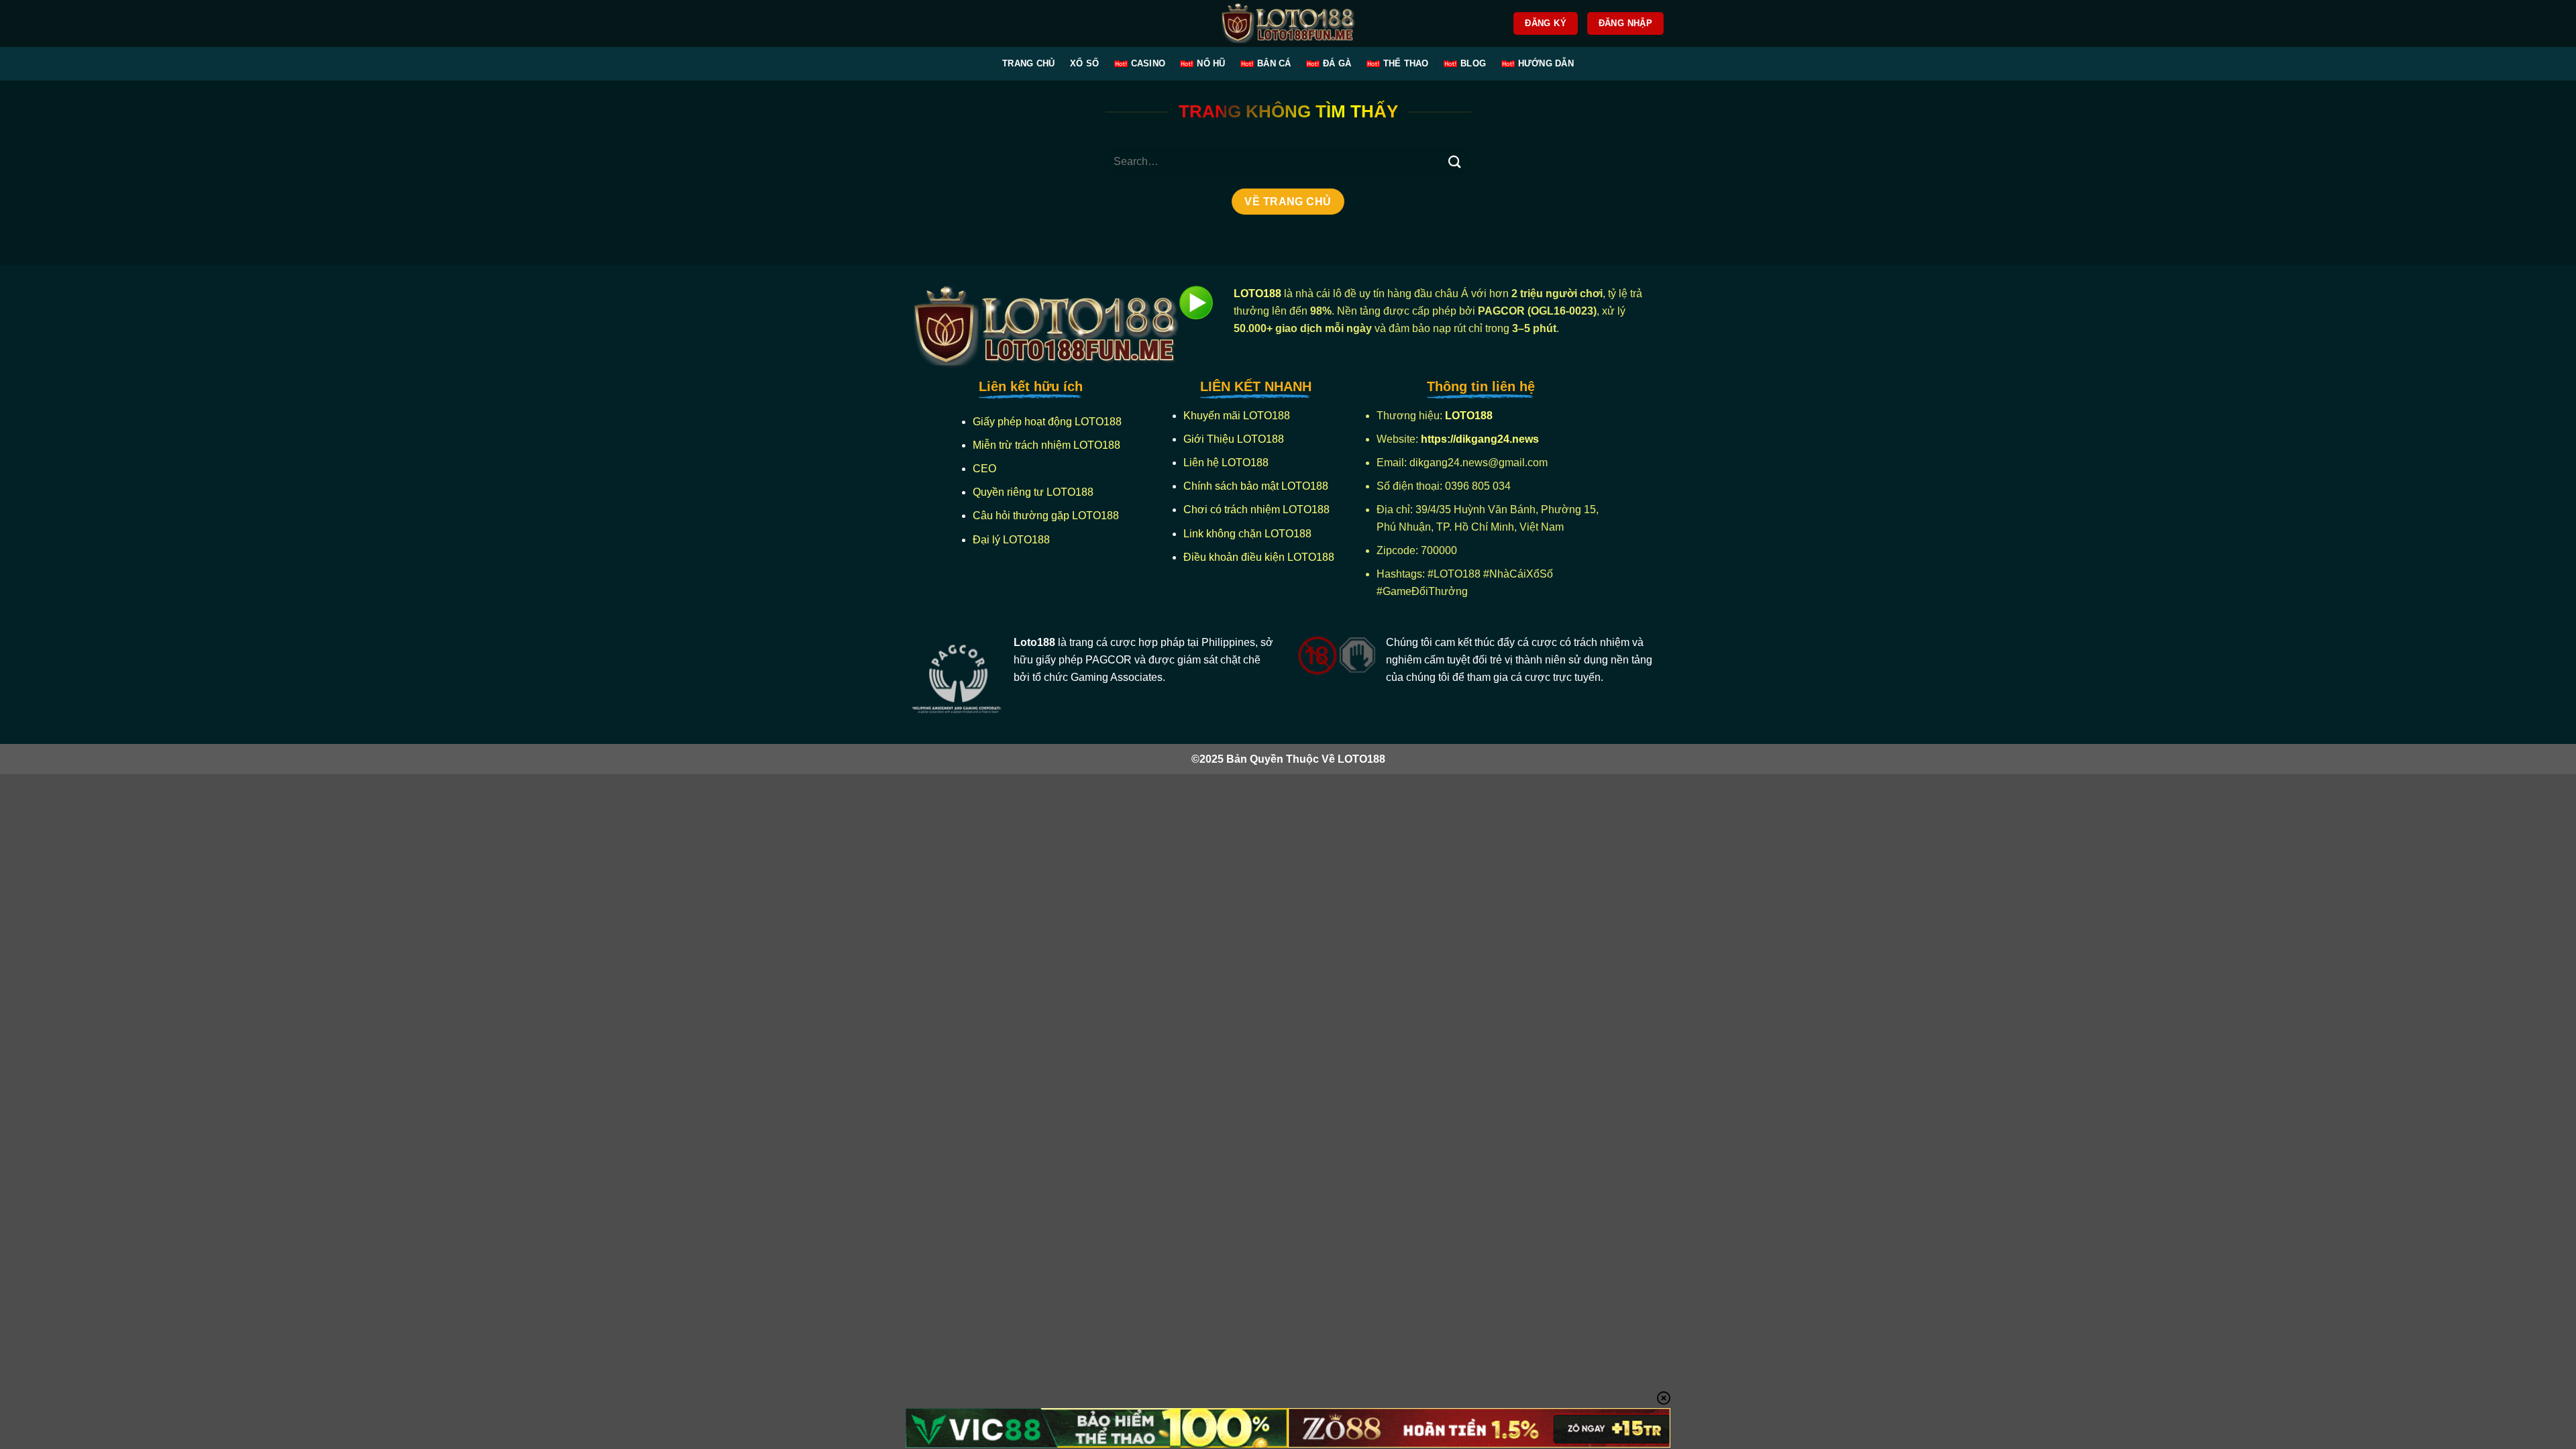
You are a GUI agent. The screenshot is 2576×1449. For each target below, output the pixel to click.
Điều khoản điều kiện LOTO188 (1259, 557)
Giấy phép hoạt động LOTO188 (1047, 422)
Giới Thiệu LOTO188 (1234, 439)
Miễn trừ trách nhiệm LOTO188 (1046, 445)
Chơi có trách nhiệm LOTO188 (1256, 509)
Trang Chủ (1028, 63)
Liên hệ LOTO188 (1226, 463)
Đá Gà (1337, 63)
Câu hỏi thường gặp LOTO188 (1046, 516)
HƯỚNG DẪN (1546, 63)
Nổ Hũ (1211, 63)
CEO (984, 469)
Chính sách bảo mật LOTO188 (1256, 486)
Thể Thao (1406, 63)
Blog (1473, 63)
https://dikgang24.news (1481, 439)
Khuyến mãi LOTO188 (1237, 416)
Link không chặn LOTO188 (1247, 534)
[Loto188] (1288, 24)
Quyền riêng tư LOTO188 (1033, 492)
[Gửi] (1454, 161)
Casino (1148, 63)
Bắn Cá (1274, 63)
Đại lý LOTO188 (1011, 540)
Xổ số (1084, 63)
